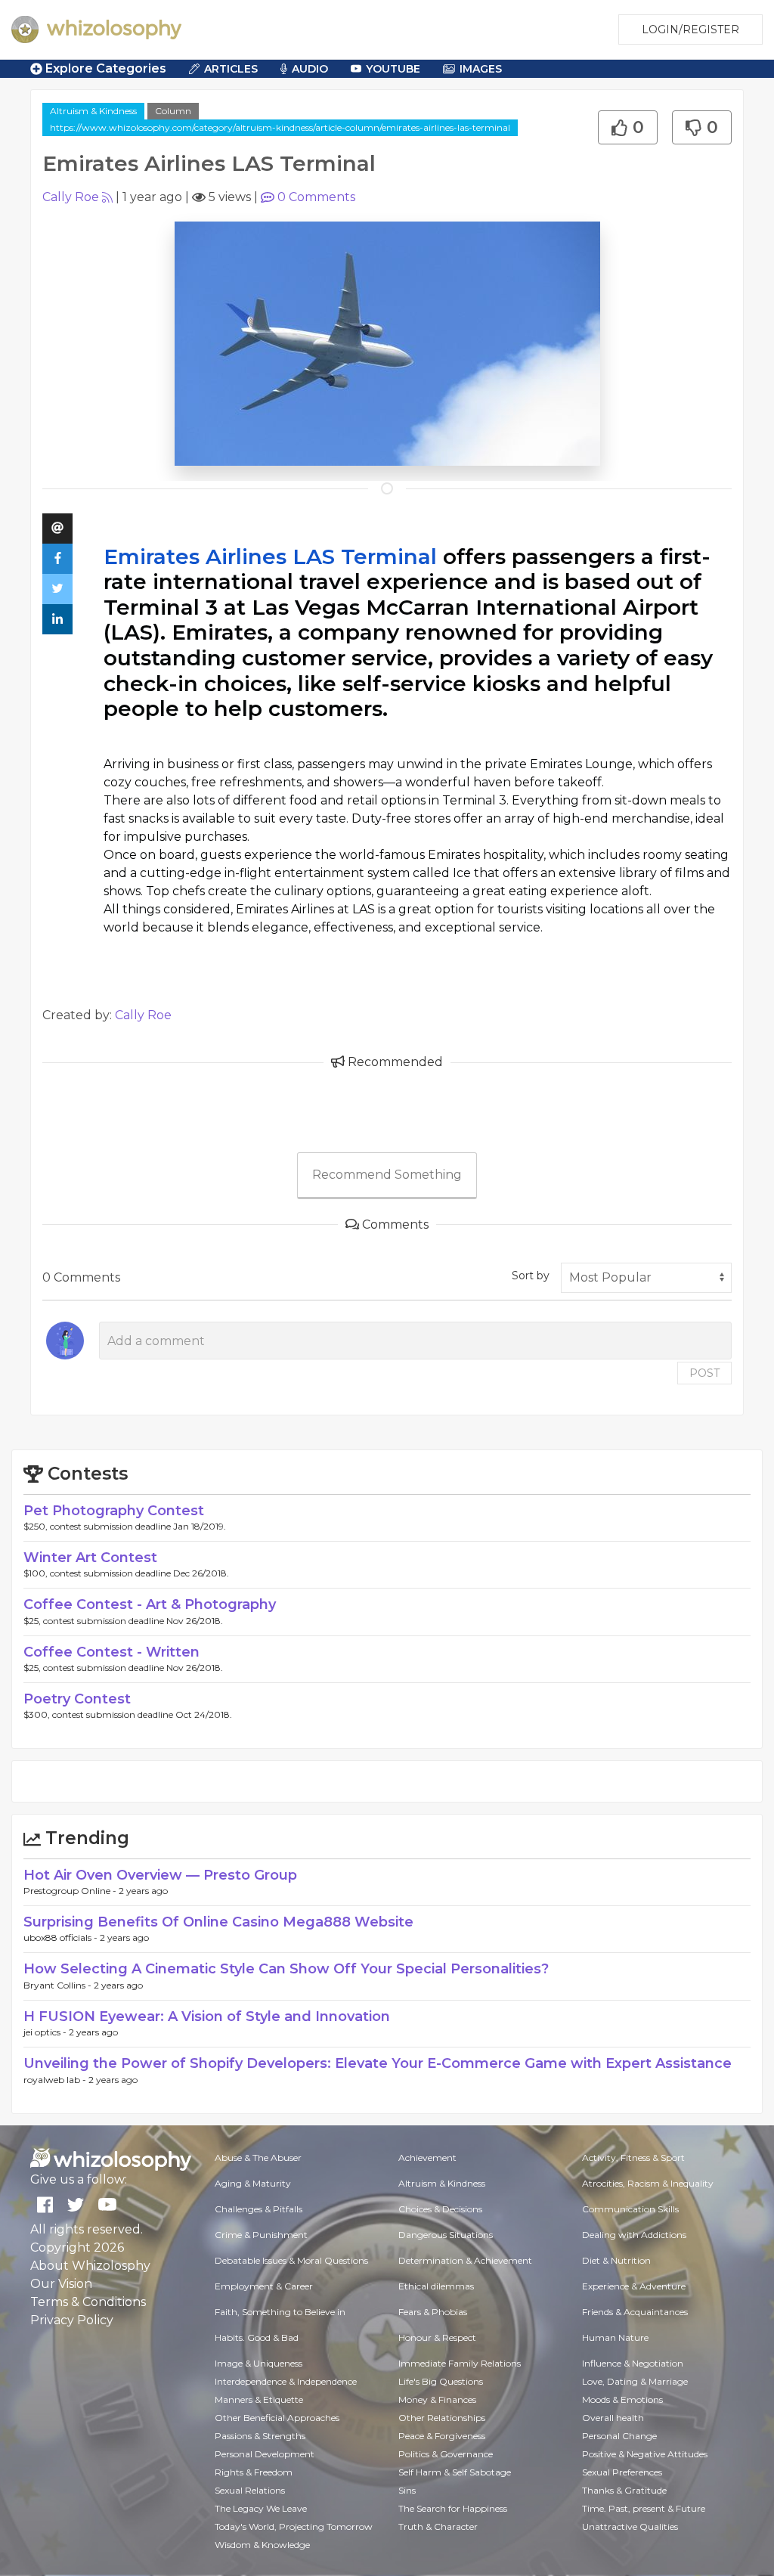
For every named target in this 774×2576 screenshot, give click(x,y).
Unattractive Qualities (630, 2526)
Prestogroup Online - (71, 1891)
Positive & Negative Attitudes (645, 2454)
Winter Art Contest (90, 1558)
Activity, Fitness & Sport (633, 2158)
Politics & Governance (446, 2454)
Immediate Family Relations (460, 2363)
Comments (316, 197)
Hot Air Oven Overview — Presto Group (160, 1875)
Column (173, 111)
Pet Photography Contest (114, 1511)
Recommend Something (387, 1175)
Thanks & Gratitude (624, 2490)
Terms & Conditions (88, 2302)
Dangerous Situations (446, 2235)
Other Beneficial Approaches (277, 2418)
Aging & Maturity (253, 2183)
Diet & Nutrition (616, 2260)
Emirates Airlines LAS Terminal (270, 556)
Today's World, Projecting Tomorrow (294, 2526)
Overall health (613, 2418)
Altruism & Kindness (93, 111)
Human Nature (615, 2337)
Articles (231, 69)
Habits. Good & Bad (257, 2337)
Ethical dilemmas (436, 2286)
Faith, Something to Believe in (280, 2312)
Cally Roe (71, 197)
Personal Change (619, 2436)
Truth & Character (438, 2526)
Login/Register (690, 29)
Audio (310, 69)
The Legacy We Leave (261, 2508)
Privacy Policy (72, 2320)
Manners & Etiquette (259, 2399)
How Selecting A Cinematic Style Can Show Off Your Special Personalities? (286, 1969)
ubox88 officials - (62, 1937)
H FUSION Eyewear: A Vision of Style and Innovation (207, 2016)
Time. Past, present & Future (644, 2508)
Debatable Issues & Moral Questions (291, 2260)
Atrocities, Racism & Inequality (648, 2183)
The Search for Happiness (453, 2508)
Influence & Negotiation (633, 2363)
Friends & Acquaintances (635, 2312)
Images (481, 69)
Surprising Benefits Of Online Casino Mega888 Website (218, 1922)
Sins (407, 2490)
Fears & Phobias (433, 2312)
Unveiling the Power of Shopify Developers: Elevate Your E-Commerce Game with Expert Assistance (378, 2063)
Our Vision (61, 2284)
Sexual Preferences (622, 2472)
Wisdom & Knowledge (262, 2545)
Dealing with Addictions (634, 2235)
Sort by (531, 1276)
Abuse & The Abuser (258, 2158)
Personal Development (265, 2454)
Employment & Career (264, 2286)
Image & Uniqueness (259, 2363)
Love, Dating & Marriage (635, 2381)
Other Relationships (442, 2418)
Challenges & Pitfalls (259, 2209)
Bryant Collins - (59, 1985)
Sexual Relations (250, 2490)
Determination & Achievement (465, 2260)
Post (704, 1373)
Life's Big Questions (441, 2381)
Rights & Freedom (254, 2472)
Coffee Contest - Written (111, 1652)
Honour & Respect (437, 2337)
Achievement (427, 2158)
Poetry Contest (77, 1699)
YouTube (393, 69)
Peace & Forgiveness (442, 2436)
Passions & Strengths (260, 2436)
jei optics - (46, 2032)
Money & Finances (437, 2399)
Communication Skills (630, 2209)
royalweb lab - (56, 2080)
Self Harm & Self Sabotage (455, 2472)
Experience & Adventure (634, 2286)
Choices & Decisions (440, 2209)
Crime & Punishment (261, 2235)
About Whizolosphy (90, 2266)
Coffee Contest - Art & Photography (150, 1604)
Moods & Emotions (622, 2399)
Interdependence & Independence (286, 2381)
